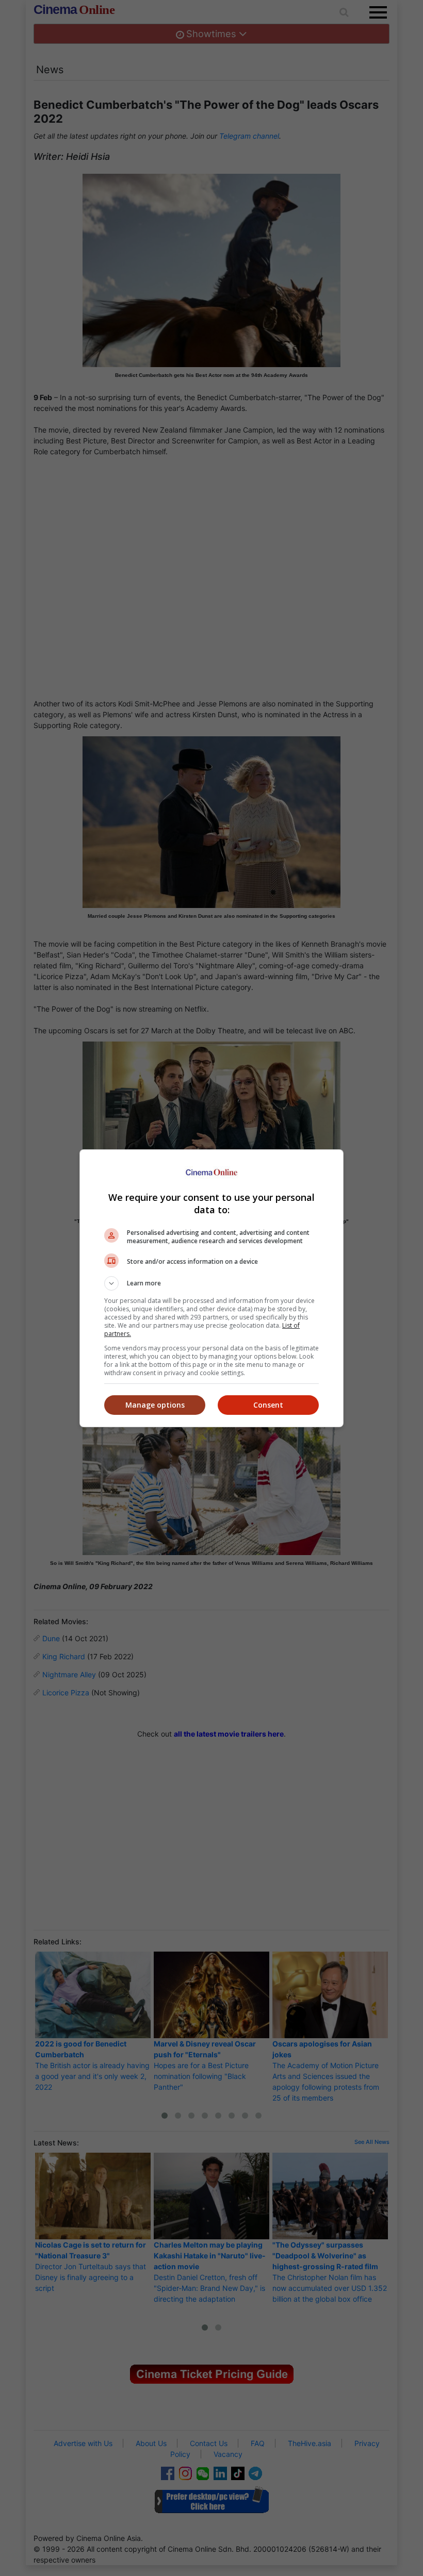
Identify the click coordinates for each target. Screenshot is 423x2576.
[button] (211, 1283)
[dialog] (211, 1288)
